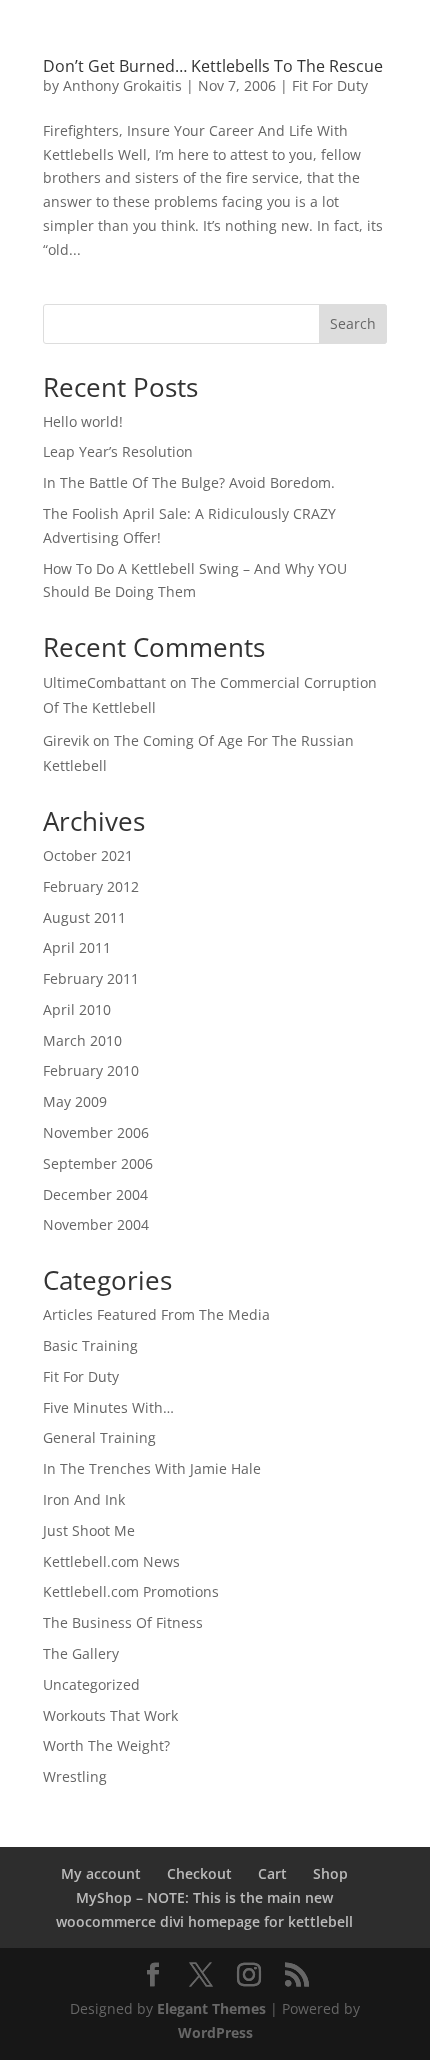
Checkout (199, 1873)
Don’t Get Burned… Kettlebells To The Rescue (213, 66)
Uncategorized (91, 1684)
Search (353, 323)
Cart (272, 1873)
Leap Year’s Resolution (118, 451)
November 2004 (96, 1224)
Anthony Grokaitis (122, 85)
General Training (99, 1437)
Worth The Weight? (106, 1745)
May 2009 (75, 1101)
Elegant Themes (211, 2008)
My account (101, 1873)
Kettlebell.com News (111, 1561)
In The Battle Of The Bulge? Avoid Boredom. (189, 482)
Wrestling (75, 1776)
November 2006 (96, 1132)
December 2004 (95, 1194)
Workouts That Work (110, 1715)
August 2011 (84, 917)
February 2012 (91, 886)
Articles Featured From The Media (156, 1314)
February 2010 (91, 1070)
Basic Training (90, 1345)
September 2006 (98, 1163)
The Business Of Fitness (123, 1622)
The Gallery (81, 1653)
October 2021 (88, 855)
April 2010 (77, 1009)
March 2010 (82, 1040)
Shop (330, 1873)
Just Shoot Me (89, 1530)
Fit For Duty (330, 85)
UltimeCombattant (104, 682)
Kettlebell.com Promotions (131, 1591)
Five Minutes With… (108, 1407)
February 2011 (91, 978)
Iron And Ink (84, 1499)
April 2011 (77, 947)
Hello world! (83, 421)
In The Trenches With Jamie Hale (152, 1468)
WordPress (215, 2032)
